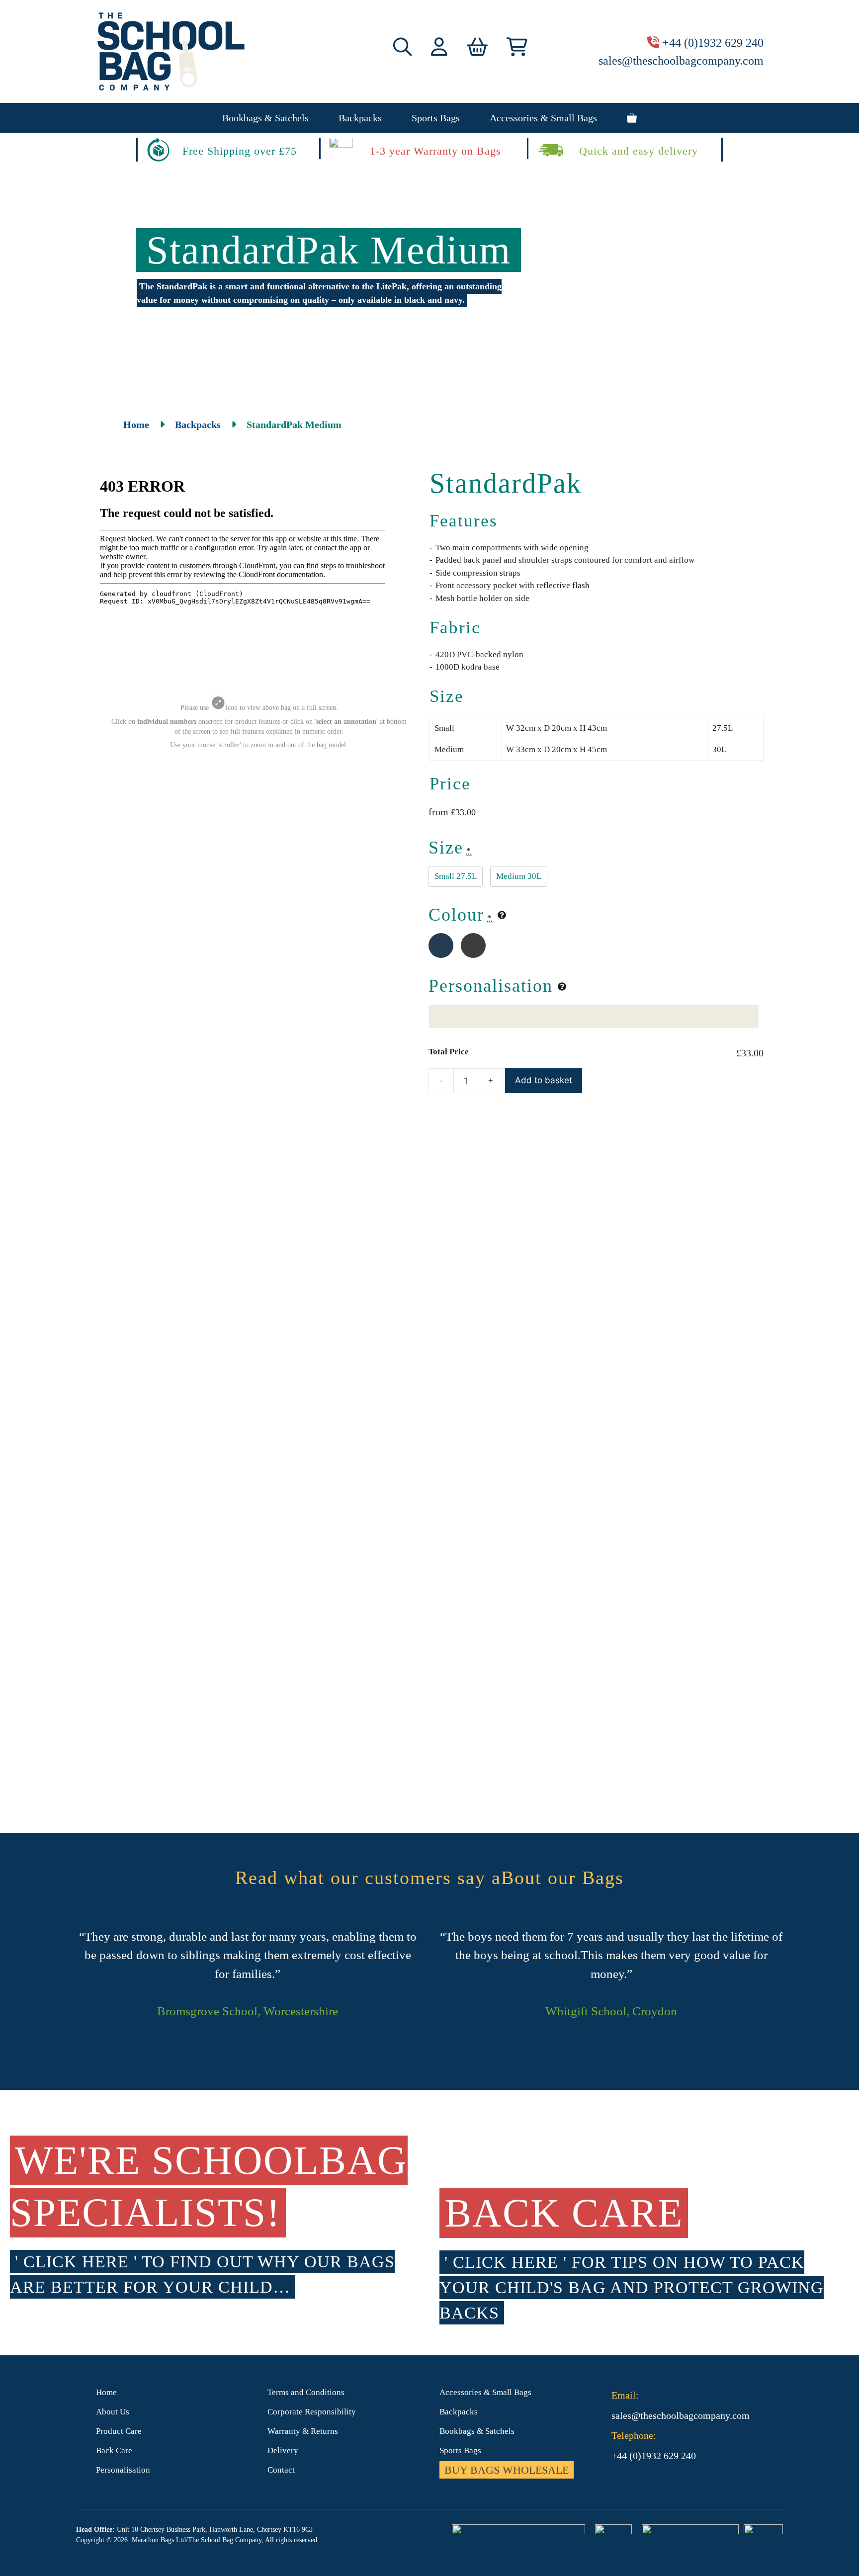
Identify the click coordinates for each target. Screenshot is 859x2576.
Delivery (283, 2450)
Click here (76, 2262)
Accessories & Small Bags (543, 118)
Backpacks (360, 118)
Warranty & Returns (303, 2431)
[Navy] (441, 945)
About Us (113, 2412)
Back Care (114, 2450)
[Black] (473, 945)
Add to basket (544, 1080)
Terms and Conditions (306, 2392)
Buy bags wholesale (507, 2470)
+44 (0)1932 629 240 (713, 43)
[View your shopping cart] (632, 118)
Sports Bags (436, 118)
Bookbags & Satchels (265, 118)
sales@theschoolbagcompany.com (681, 61)
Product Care (119, 2431)
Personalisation (123, 2470)
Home (136, 425)
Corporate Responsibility (312, 2412)
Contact (281, 2470)
